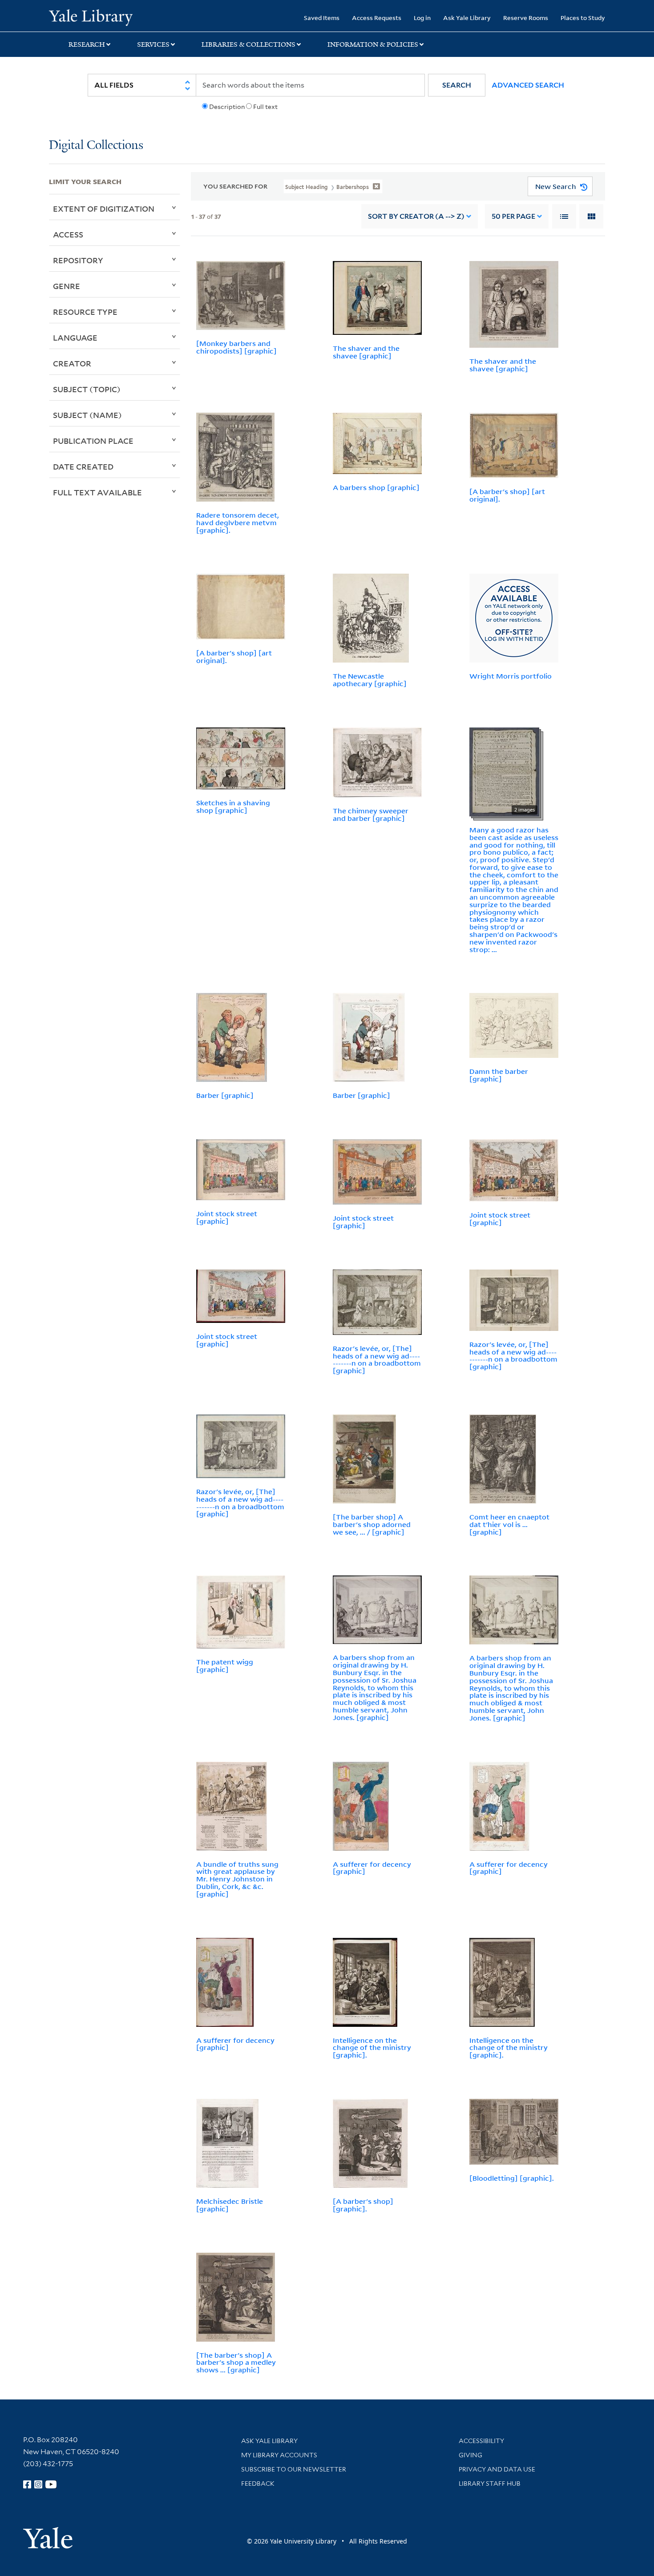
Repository (78, 260)
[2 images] (504, 771)
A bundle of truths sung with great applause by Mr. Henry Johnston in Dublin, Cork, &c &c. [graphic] (237, 1879)
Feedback (258, 2484)
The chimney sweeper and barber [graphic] (371, 814)
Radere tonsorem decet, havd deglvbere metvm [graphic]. (238, 522)
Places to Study (583, 18)
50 (513, 216)
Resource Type (85, 312)
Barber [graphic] (225, 1095)
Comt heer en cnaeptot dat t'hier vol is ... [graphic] (509, 1524)
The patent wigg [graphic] (225, 1666)
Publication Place (93, 441)
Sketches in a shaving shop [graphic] (233, 806)
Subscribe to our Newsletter (294, 2469)
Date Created (83, 466)
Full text (265, 107)
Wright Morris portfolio (511, 676)
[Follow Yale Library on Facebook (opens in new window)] (27, 2484)
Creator (72, 363)
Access (68, 234)
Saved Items (322, 18)
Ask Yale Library (467, 18)
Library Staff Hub (490, 2484)
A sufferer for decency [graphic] (372, 1868)
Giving (470, 2455)
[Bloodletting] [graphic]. (512, 2178)
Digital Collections (96, 146)
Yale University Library (91, 17)
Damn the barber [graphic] (499, 1075)
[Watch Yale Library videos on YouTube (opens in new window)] (51, 2484)
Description (227, 107)
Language (75, 338)
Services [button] (153, 44)
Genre (67, 286)
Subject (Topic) (87, 389)
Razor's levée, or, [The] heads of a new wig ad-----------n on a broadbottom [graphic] (377, 1359)
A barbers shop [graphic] (376, 487)
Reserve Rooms (526, 18)
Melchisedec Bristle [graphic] (230, 2205)
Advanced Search (528, 85)
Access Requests (377, 18)
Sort (416, 216)
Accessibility (481, 2441)
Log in (422, 18)
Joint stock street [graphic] (227, 1217)
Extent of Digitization (104, 209)
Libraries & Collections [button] (248, 44)
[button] (457, 85)
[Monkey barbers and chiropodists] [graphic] (236, 347)
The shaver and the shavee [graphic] (366, 352)
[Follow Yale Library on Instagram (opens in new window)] (38, 2484)
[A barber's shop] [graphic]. (363, 2205)
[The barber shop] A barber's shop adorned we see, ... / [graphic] (372, 1524)
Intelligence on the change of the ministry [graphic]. (372, 2048)
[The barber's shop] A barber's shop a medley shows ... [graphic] (236, 2363)
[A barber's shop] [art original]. (507, 495)
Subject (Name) (87, 415)
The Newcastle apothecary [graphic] (370, 680)
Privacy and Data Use (497, 2469)
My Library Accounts (279, 2455)
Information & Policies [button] (373, 44)
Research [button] (87, 44)
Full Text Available (97, 492)
